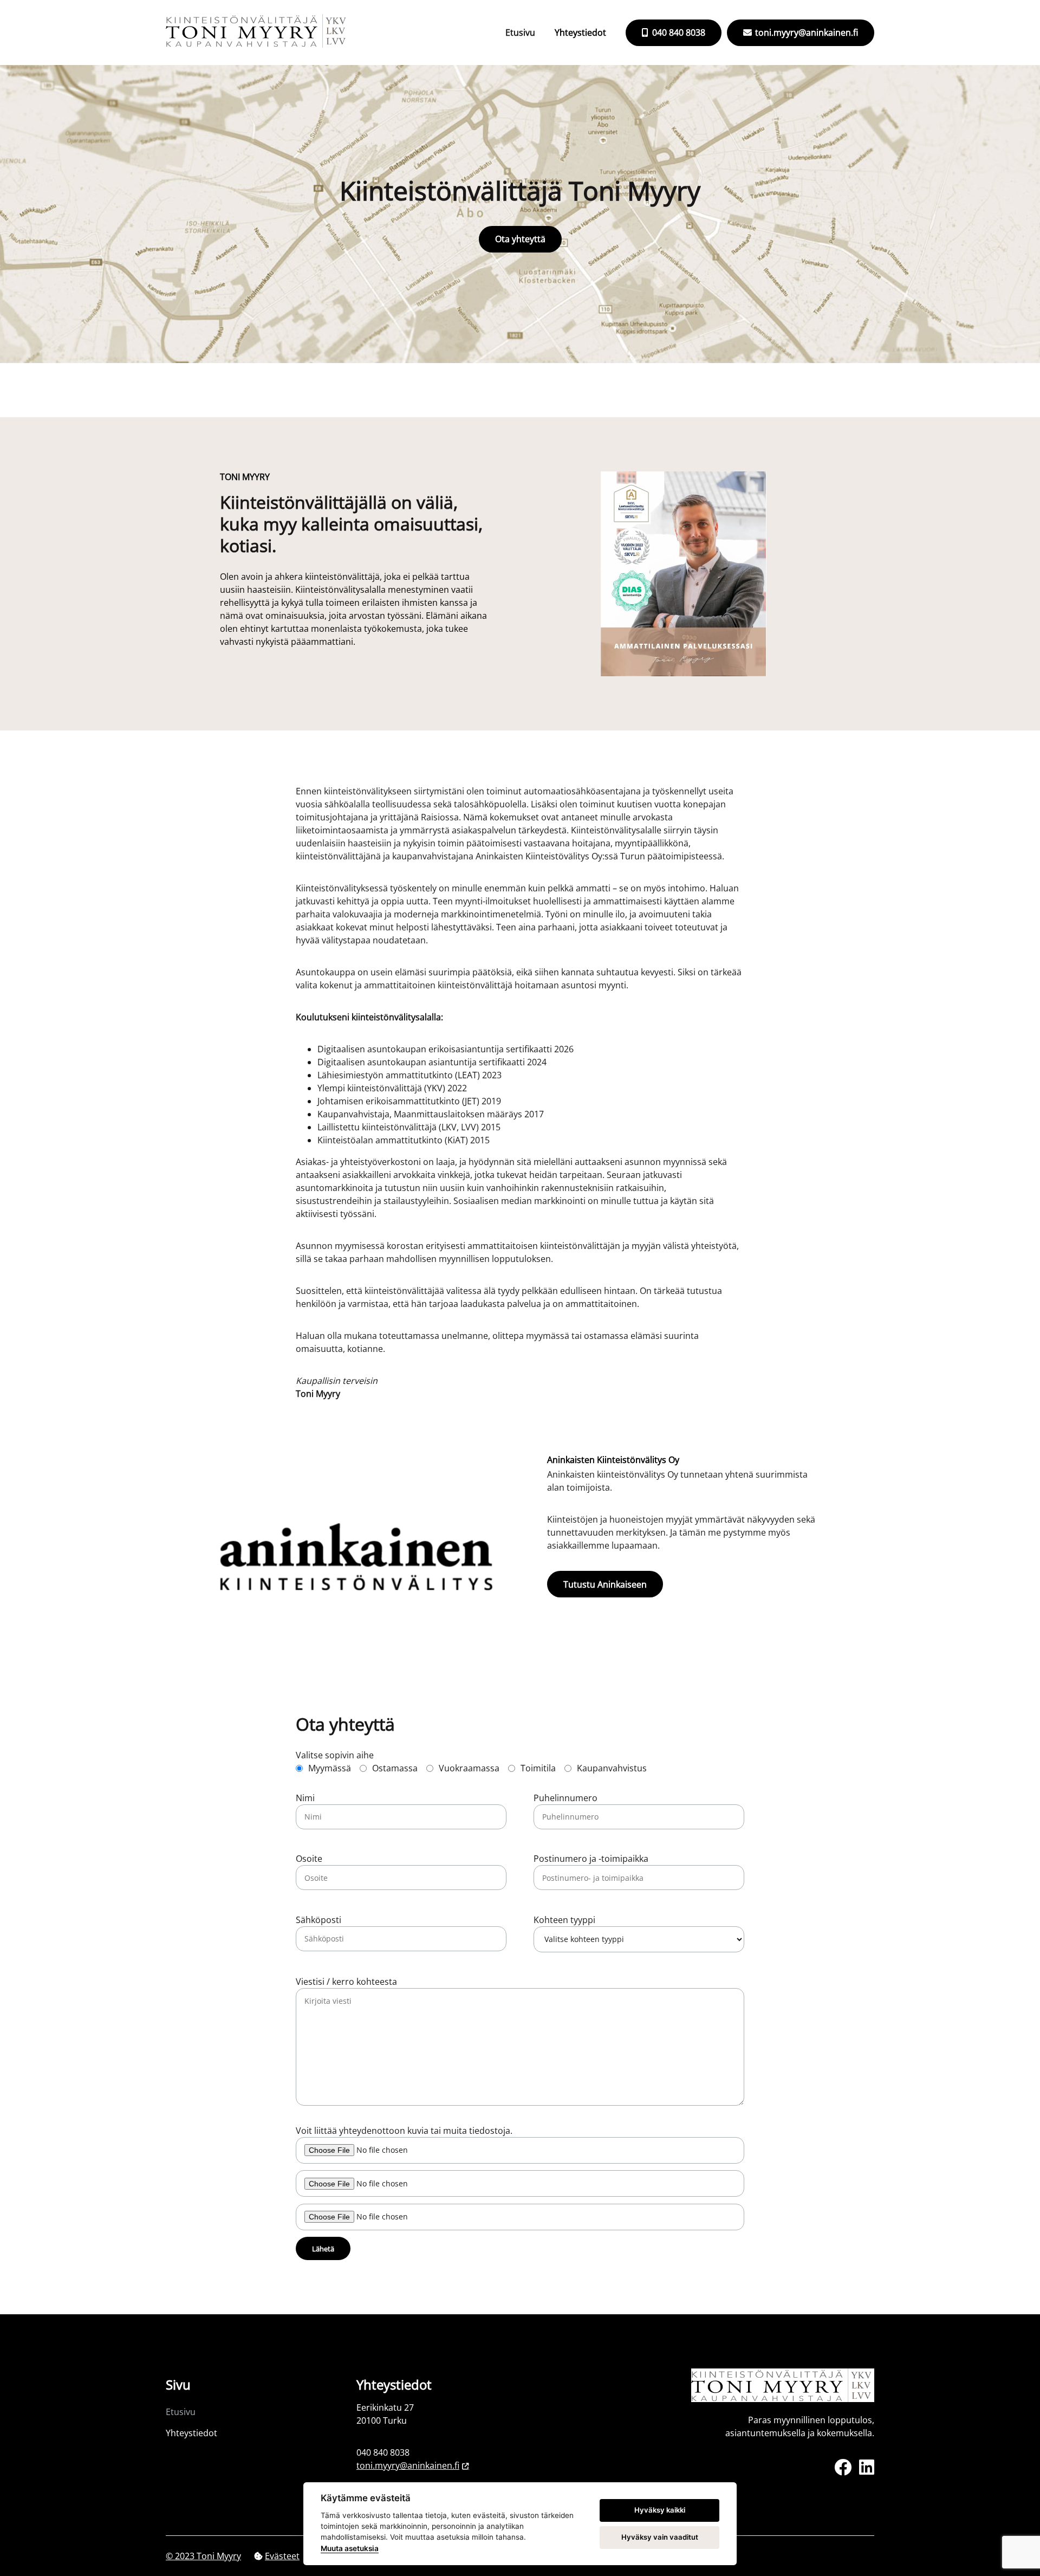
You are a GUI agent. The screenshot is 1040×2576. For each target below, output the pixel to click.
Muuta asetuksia (350, 2548)
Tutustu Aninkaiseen (605, 1584)
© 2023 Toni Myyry (203, 2556)
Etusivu (520, 33)
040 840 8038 (678, 33)
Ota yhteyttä (520, 239)
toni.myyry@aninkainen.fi (805, 33)
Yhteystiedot (580, 33)
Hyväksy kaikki (660, 2510)
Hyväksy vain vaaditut (660, 2537)
